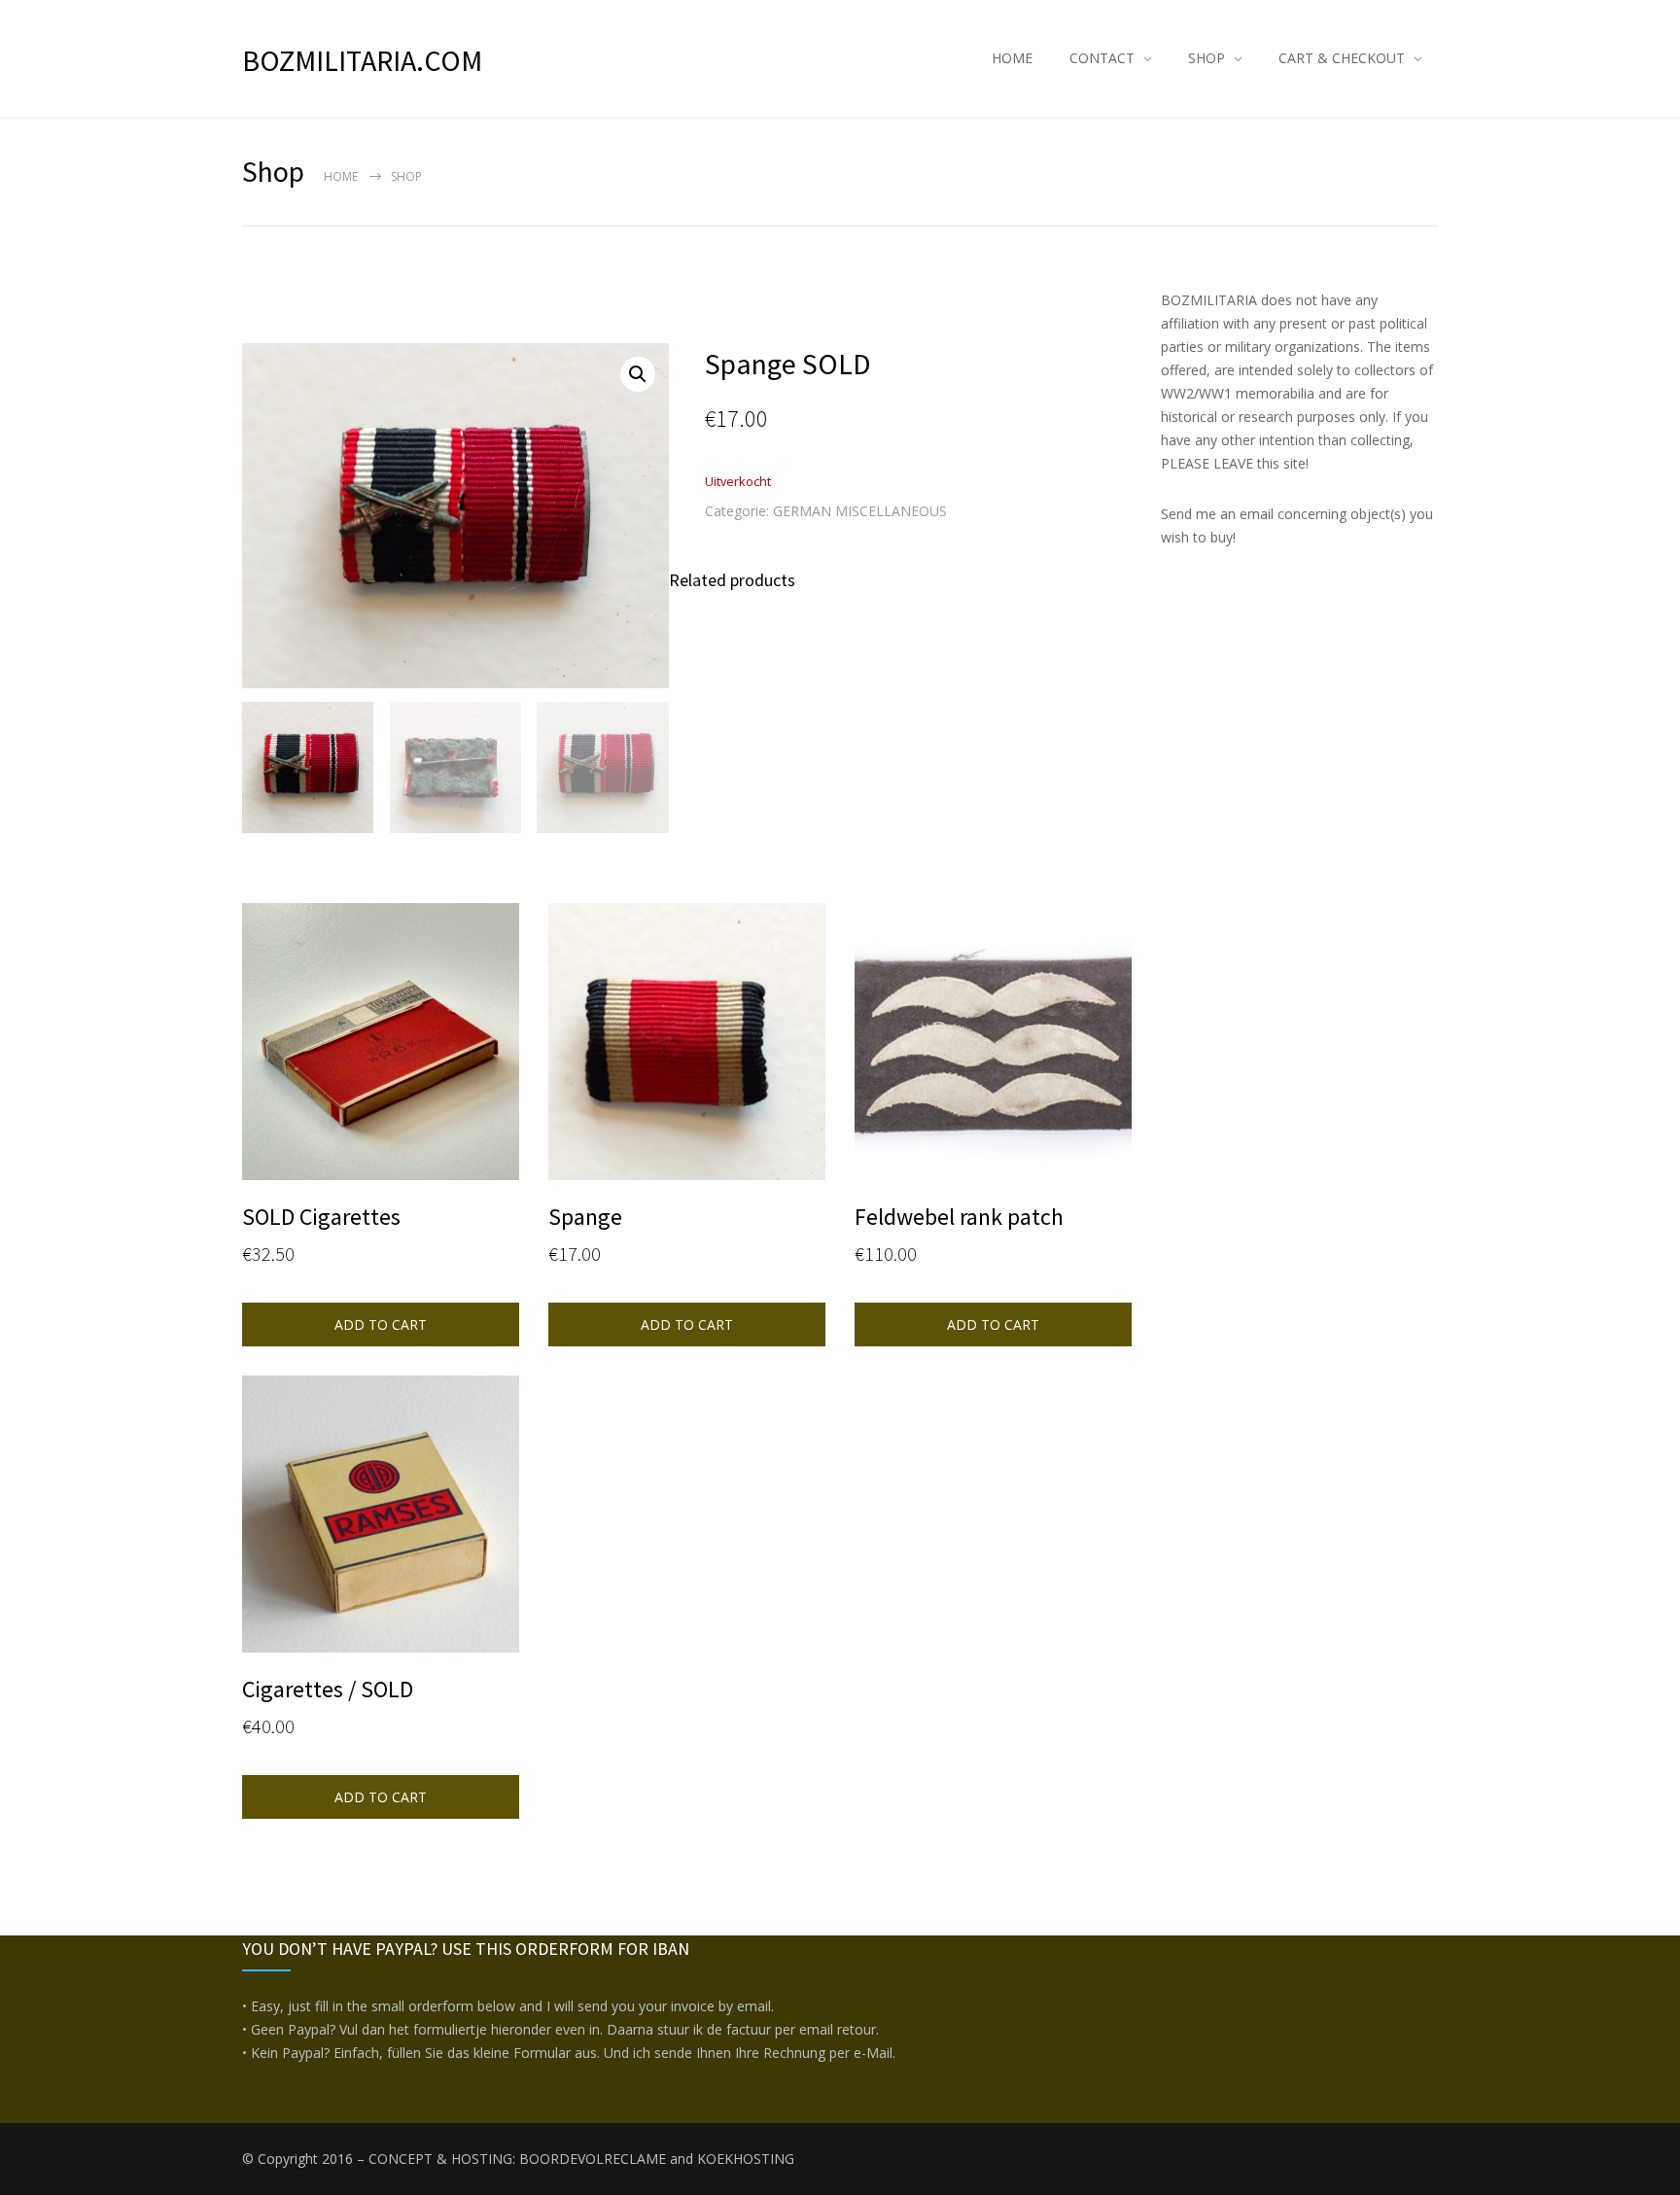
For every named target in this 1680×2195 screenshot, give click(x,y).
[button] (638, 374)
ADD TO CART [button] (687, 1324)
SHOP (1207, 58)
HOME (1012, 58)
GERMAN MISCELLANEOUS (860, 511)
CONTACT (1102, 58)
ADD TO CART (381, 1324)
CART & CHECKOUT (1342, 58)
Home (341, 176)
